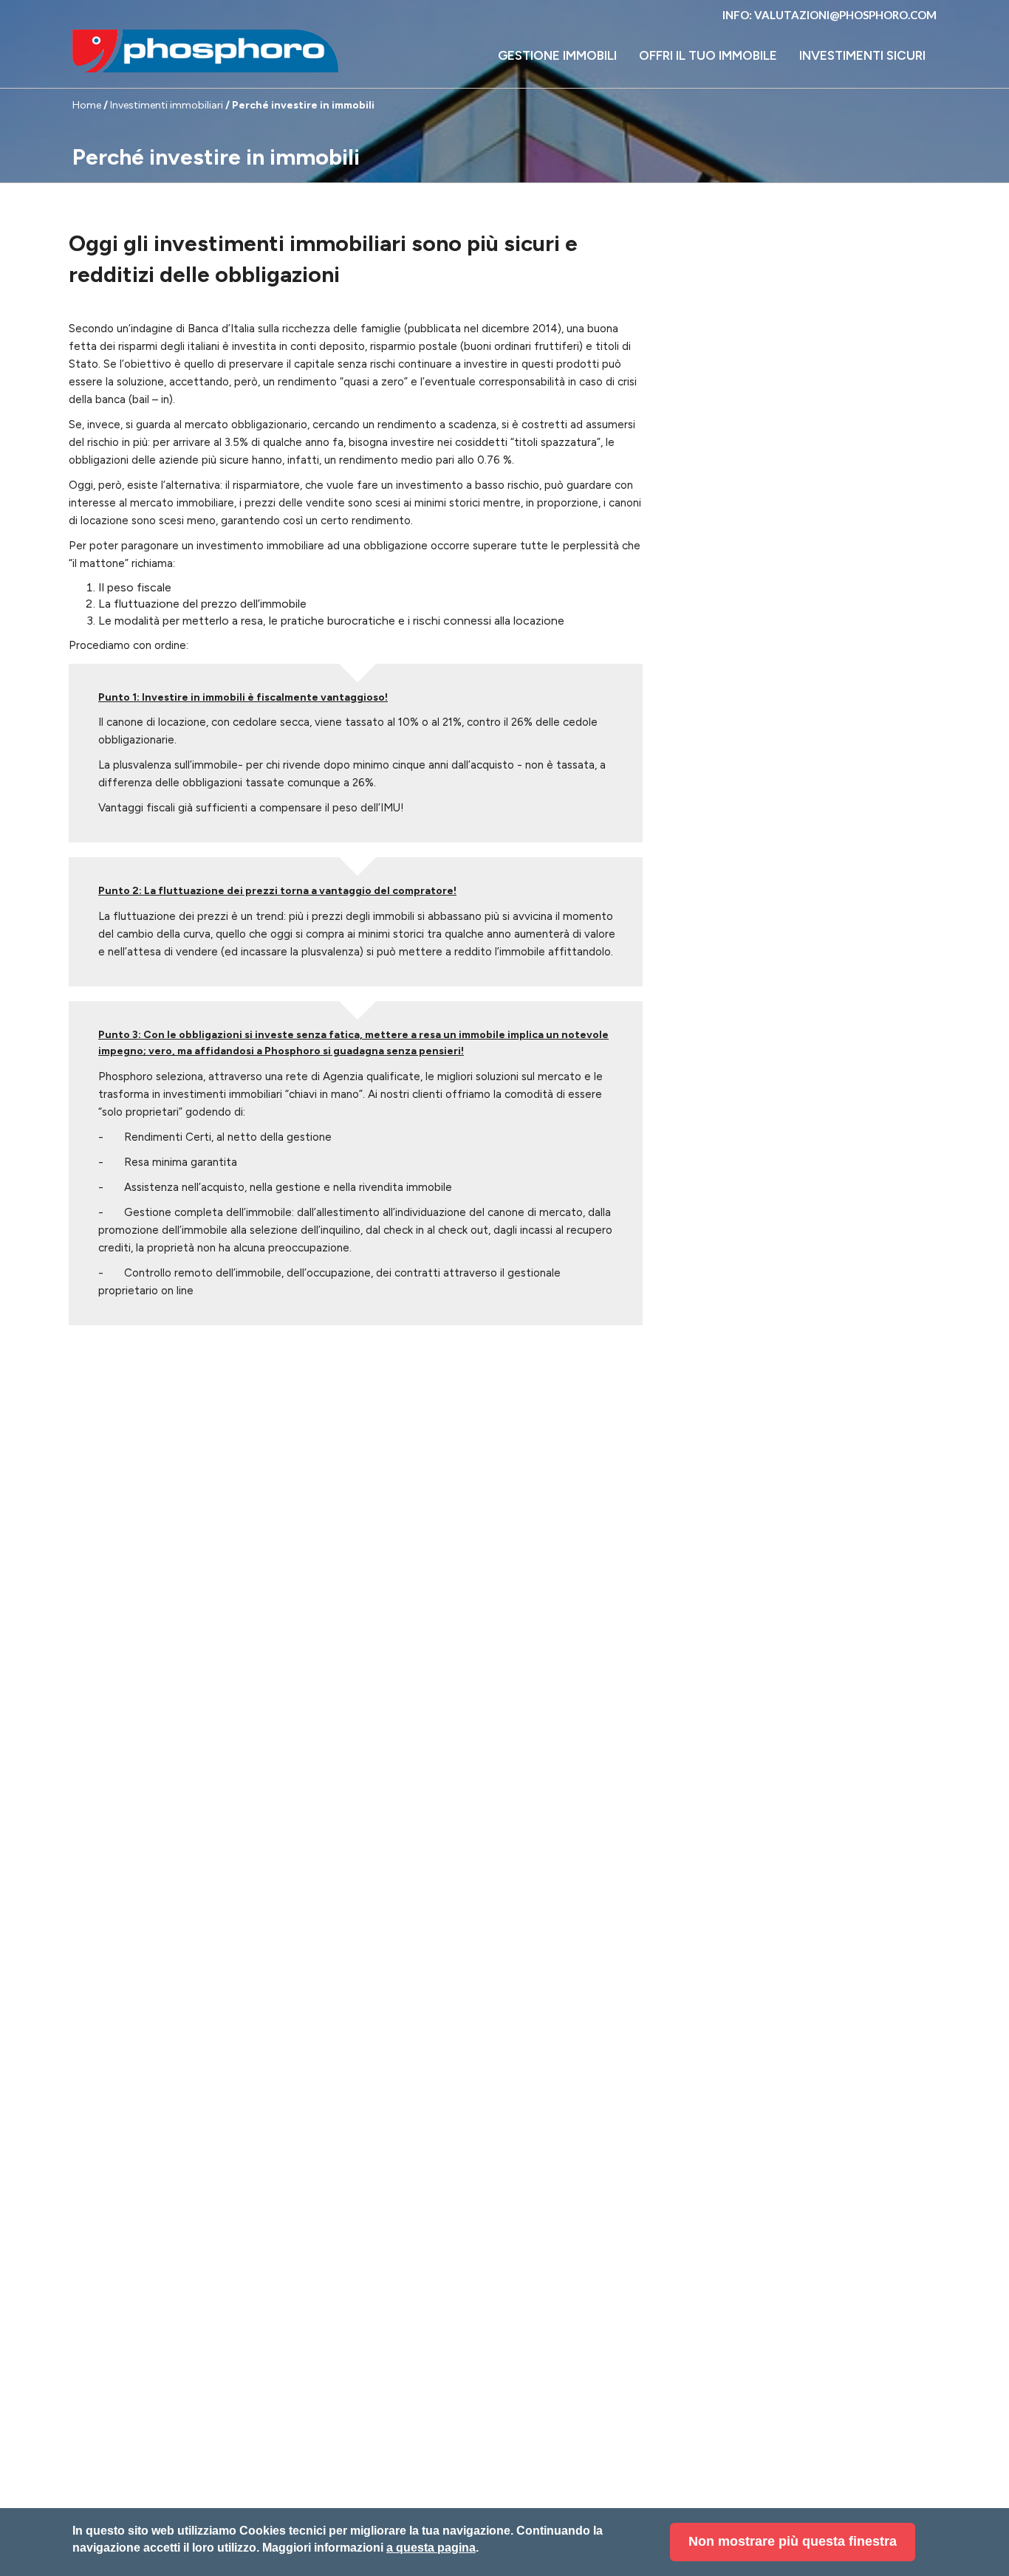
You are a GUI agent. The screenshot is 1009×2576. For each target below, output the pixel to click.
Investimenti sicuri (862, 55)
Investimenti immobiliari (167, 105)
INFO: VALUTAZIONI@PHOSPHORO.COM (830, 15)
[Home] (205, 51)
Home (87, 105)
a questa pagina (431, 2548)
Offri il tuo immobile (708, 55)
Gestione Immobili (557, 55)
